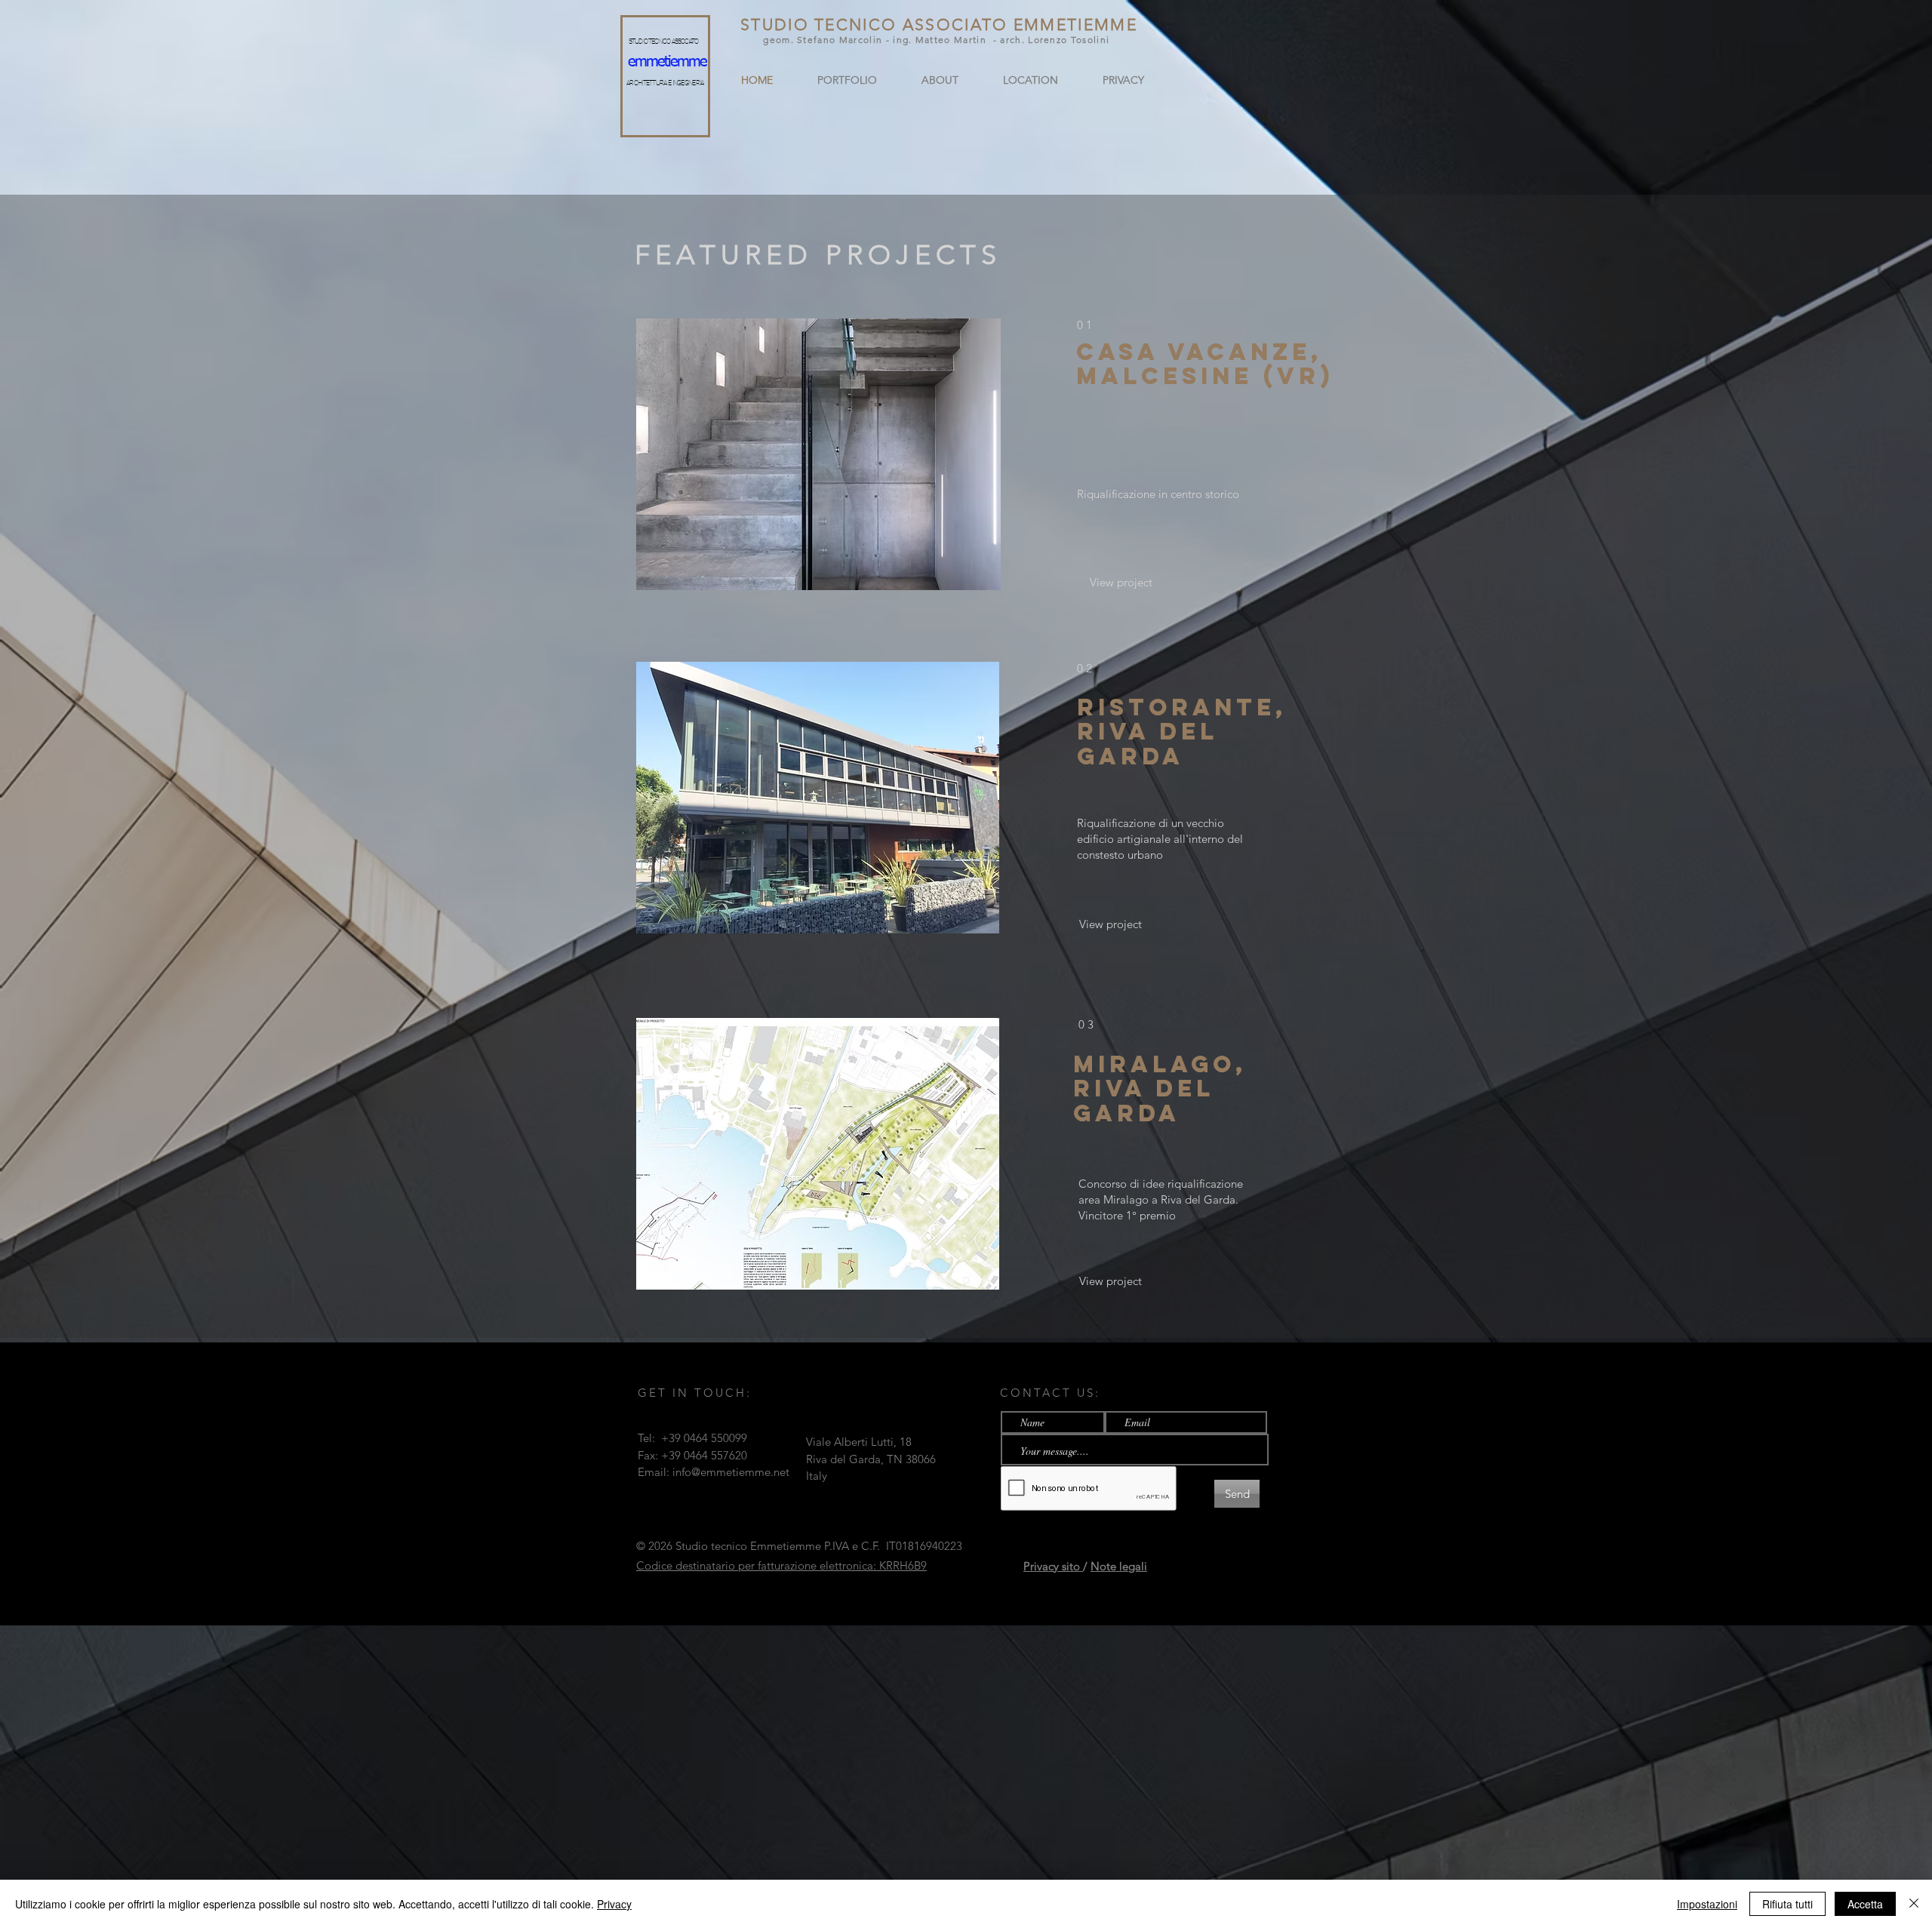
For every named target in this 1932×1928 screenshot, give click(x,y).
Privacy (614, 1904)
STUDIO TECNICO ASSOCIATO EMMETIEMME (939, 25)
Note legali (1119, 1566)
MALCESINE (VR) (1205, 376)
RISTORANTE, (1182, 707)
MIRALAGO (1154, 1064)
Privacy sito (1053, 1566)
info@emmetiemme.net (731, 1472)
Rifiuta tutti (1787, 1904)
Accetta (1865, 1904)
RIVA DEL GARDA (1148, 743)
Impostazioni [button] (1707, 1904)
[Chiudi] (1914, 1904)
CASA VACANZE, (1199, 352)
